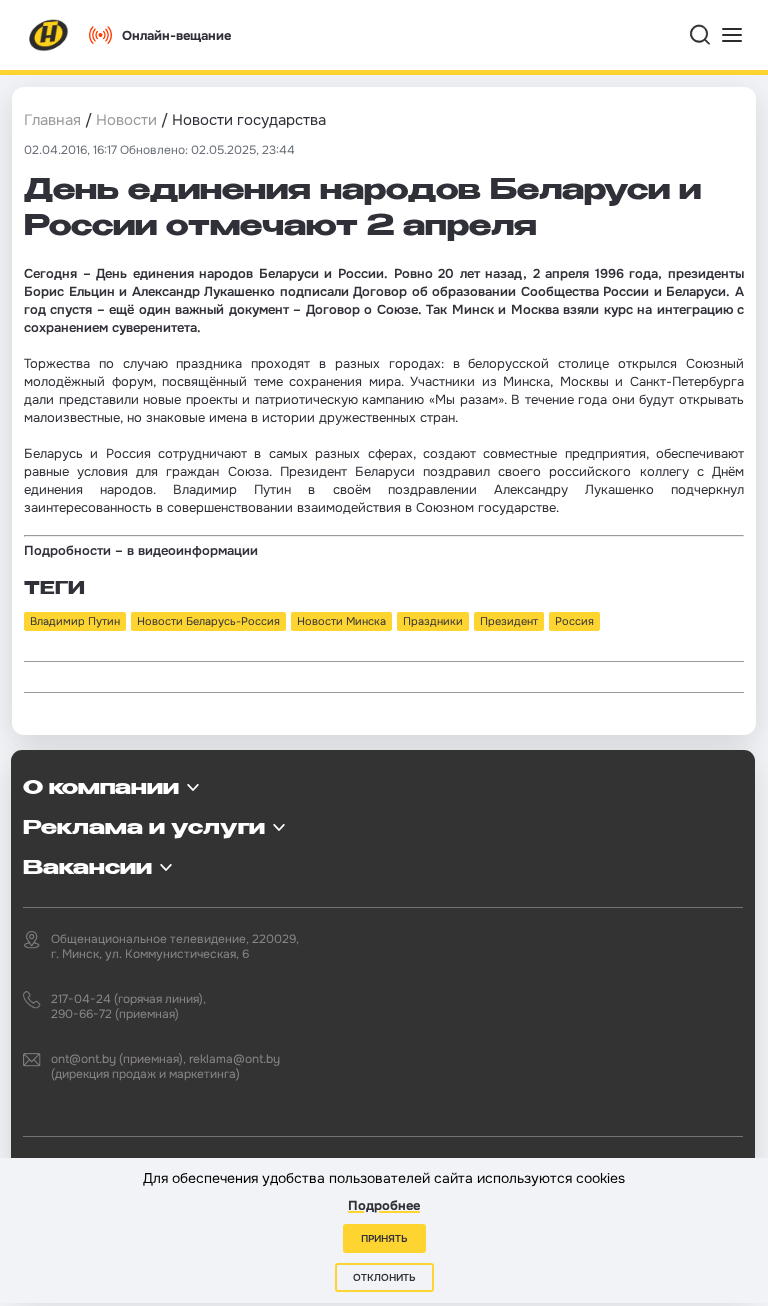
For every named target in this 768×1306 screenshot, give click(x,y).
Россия (574, 621)
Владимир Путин (75, 621)
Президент (509, 621)
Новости (126, 120)
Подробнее (384, 1205)
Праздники (433, 621)
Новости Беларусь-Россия (208, 621)
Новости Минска (341, 621)
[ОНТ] (49, 35)
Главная (52, 120)
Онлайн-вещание (176, 35)
